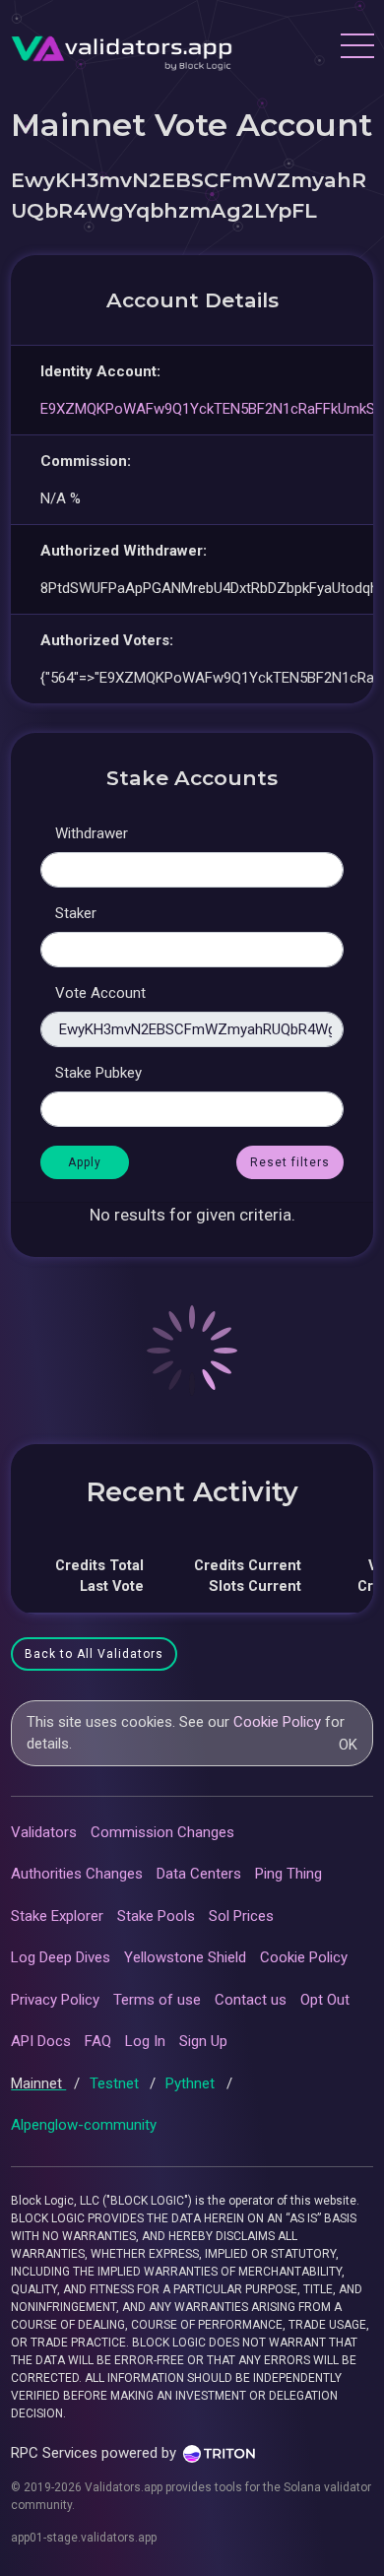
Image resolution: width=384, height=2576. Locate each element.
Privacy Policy (55, 2000)
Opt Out (325, 2000)
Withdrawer (92, 833)
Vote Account (100, 993)
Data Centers (199, 1874)
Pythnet (192, 2083)
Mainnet (38, 2083)
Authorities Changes (77, 1874)
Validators (44, 1832)
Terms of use (157, 2000)
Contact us (251, 2000)
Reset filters (290, 1162)
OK (348, 1745)
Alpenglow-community (84, 2125)
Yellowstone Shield (185, 1957)
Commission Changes (162, 1832)
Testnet (116, 2083)
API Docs (41, 2041)
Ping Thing (288, 1874)
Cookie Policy (277, 1722)
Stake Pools (156, 1916)
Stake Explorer (57, 1916)
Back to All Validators (94, 1654)
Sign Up (203, 2041)
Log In (145, 2041)
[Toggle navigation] (356, 48)
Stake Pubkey (98, 1073)
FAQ (98, 2041)
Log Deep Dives (61, 1957)
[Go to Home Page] (122, 48)
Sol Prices (241, 1916)
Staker (76, 913)
